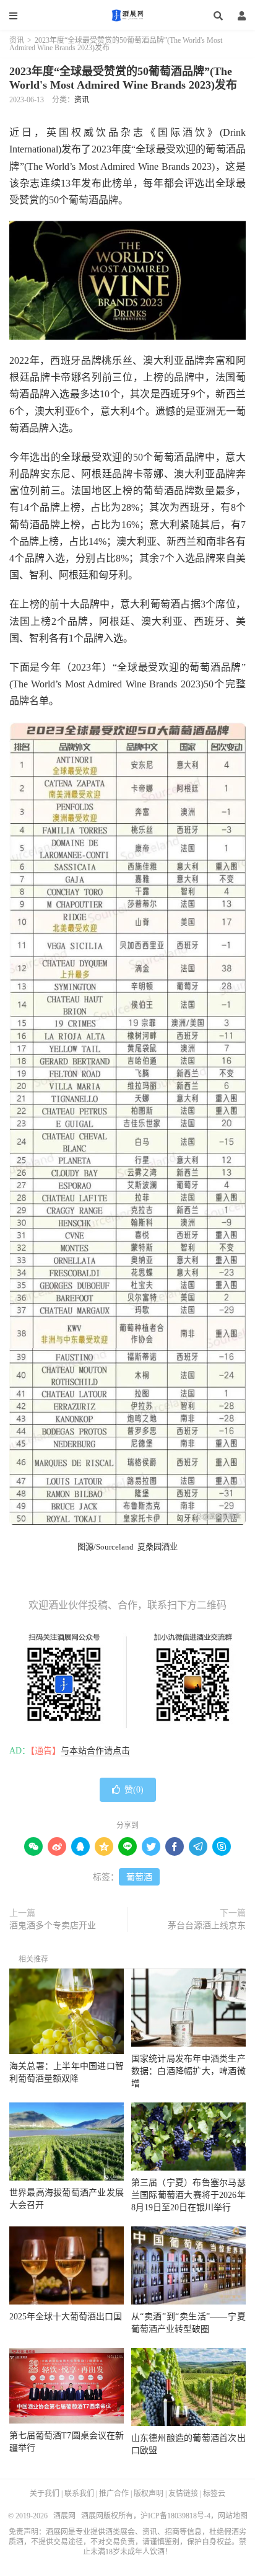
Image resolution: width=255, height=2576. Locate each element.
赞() (134, 1790)
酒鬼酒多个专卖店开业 (53, 1925)
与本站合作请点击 (95, 1751)
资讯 (17, 40)
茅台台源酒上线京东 (207, 1925)
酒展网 (127, 15)
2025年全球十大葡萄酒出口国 (66, 2317)
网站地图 (233, 2516)
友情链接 (183, 2494)
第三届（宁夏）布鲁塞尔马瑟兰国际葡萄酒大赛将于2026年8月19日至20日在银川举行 (188, 2195)
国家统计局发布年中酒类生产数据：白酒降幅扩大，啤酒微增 (188, 2071)
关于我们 (45, 2494)
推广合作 (114, 2494)
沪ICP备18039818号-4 (175, 2516)
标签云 (214, 2494)
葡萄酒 (139, 1877)
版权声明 (149, 2494)
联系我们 (79, 2494)
